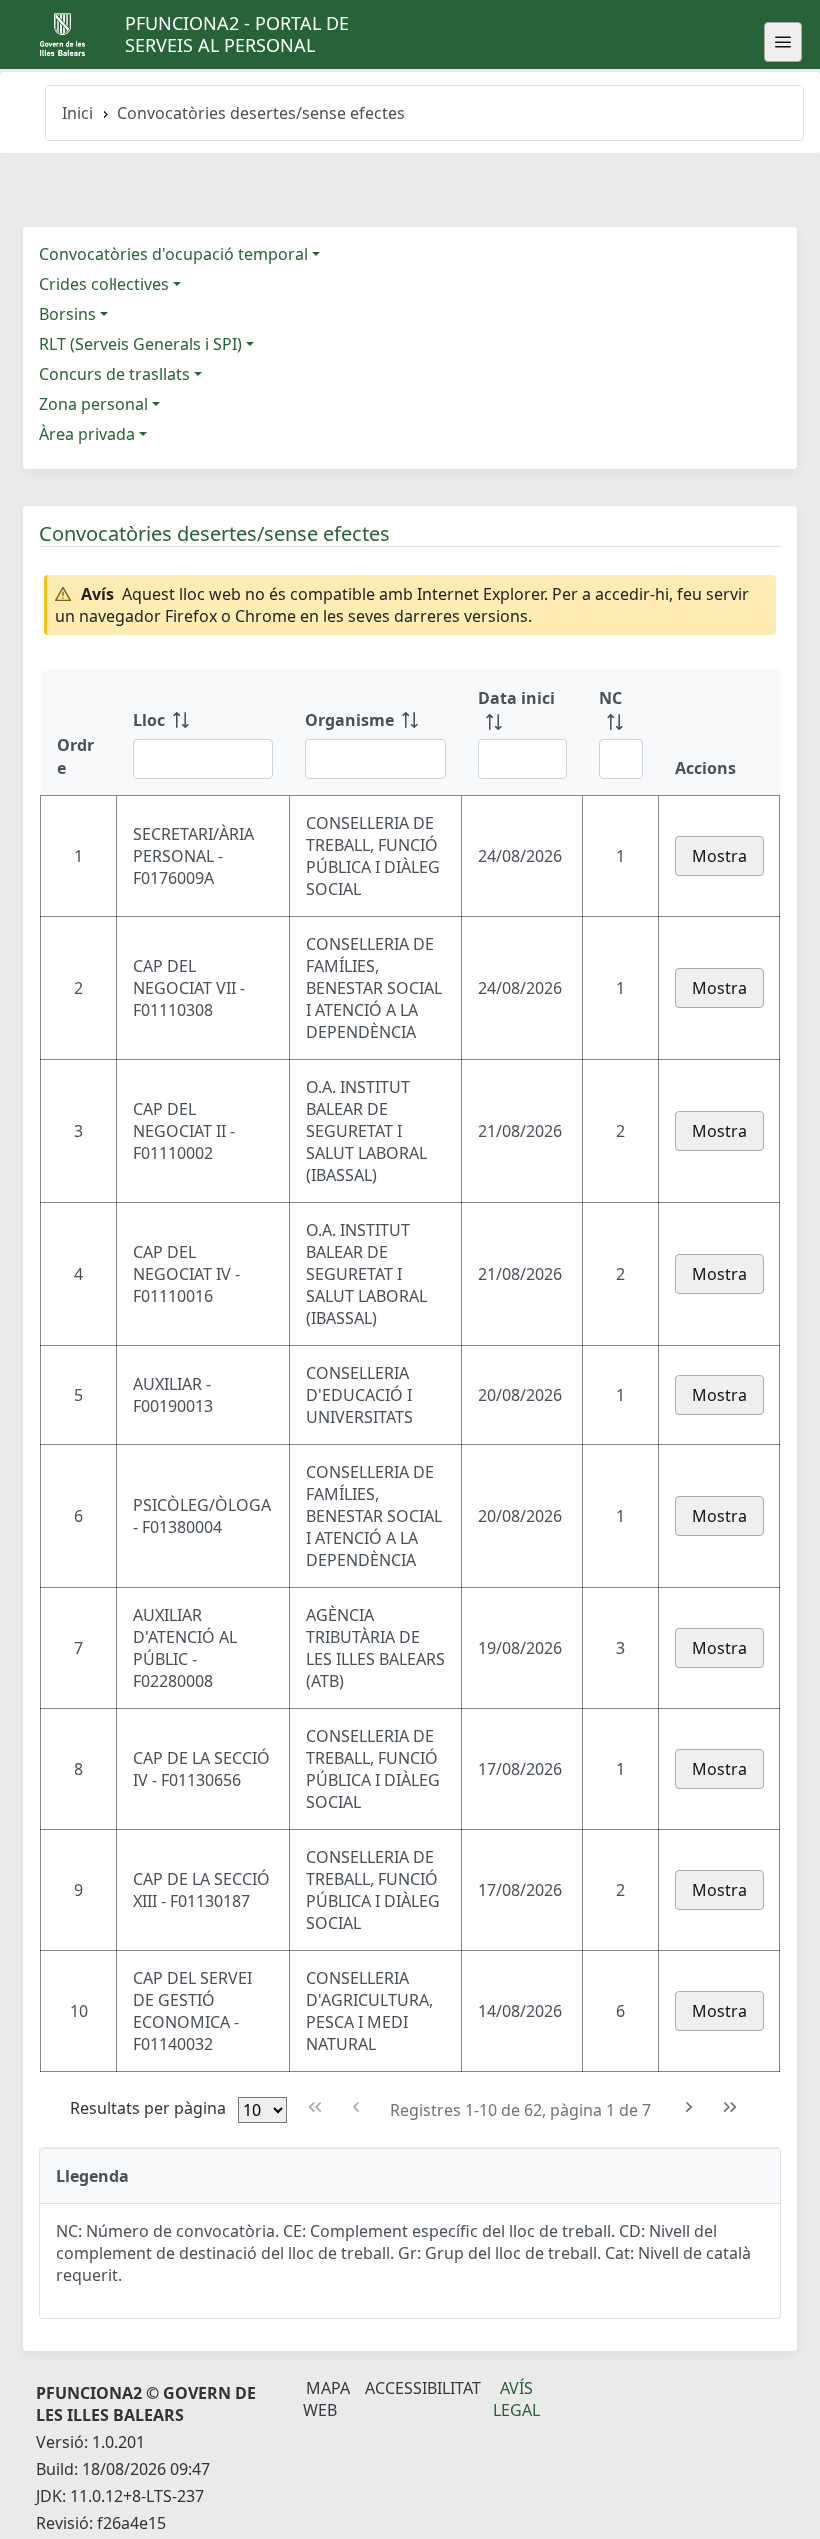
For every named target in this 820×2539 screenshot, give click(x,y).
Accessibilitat (423, 2388)
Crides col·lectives (104, 284)
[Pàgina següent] (689, 2107)
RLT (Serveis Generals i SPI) (140, 344)
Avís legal (516, 2399)
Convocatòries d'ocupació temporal (173, 254)
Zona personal (93, 404)
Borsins (67, 314)
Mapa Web (326, 2399)
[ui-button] (783, 42)
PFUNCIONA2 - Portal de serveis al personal (237, 34)
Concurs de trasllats (114, 374)
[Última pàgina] (730, 2107)
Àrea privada (87, 434)
